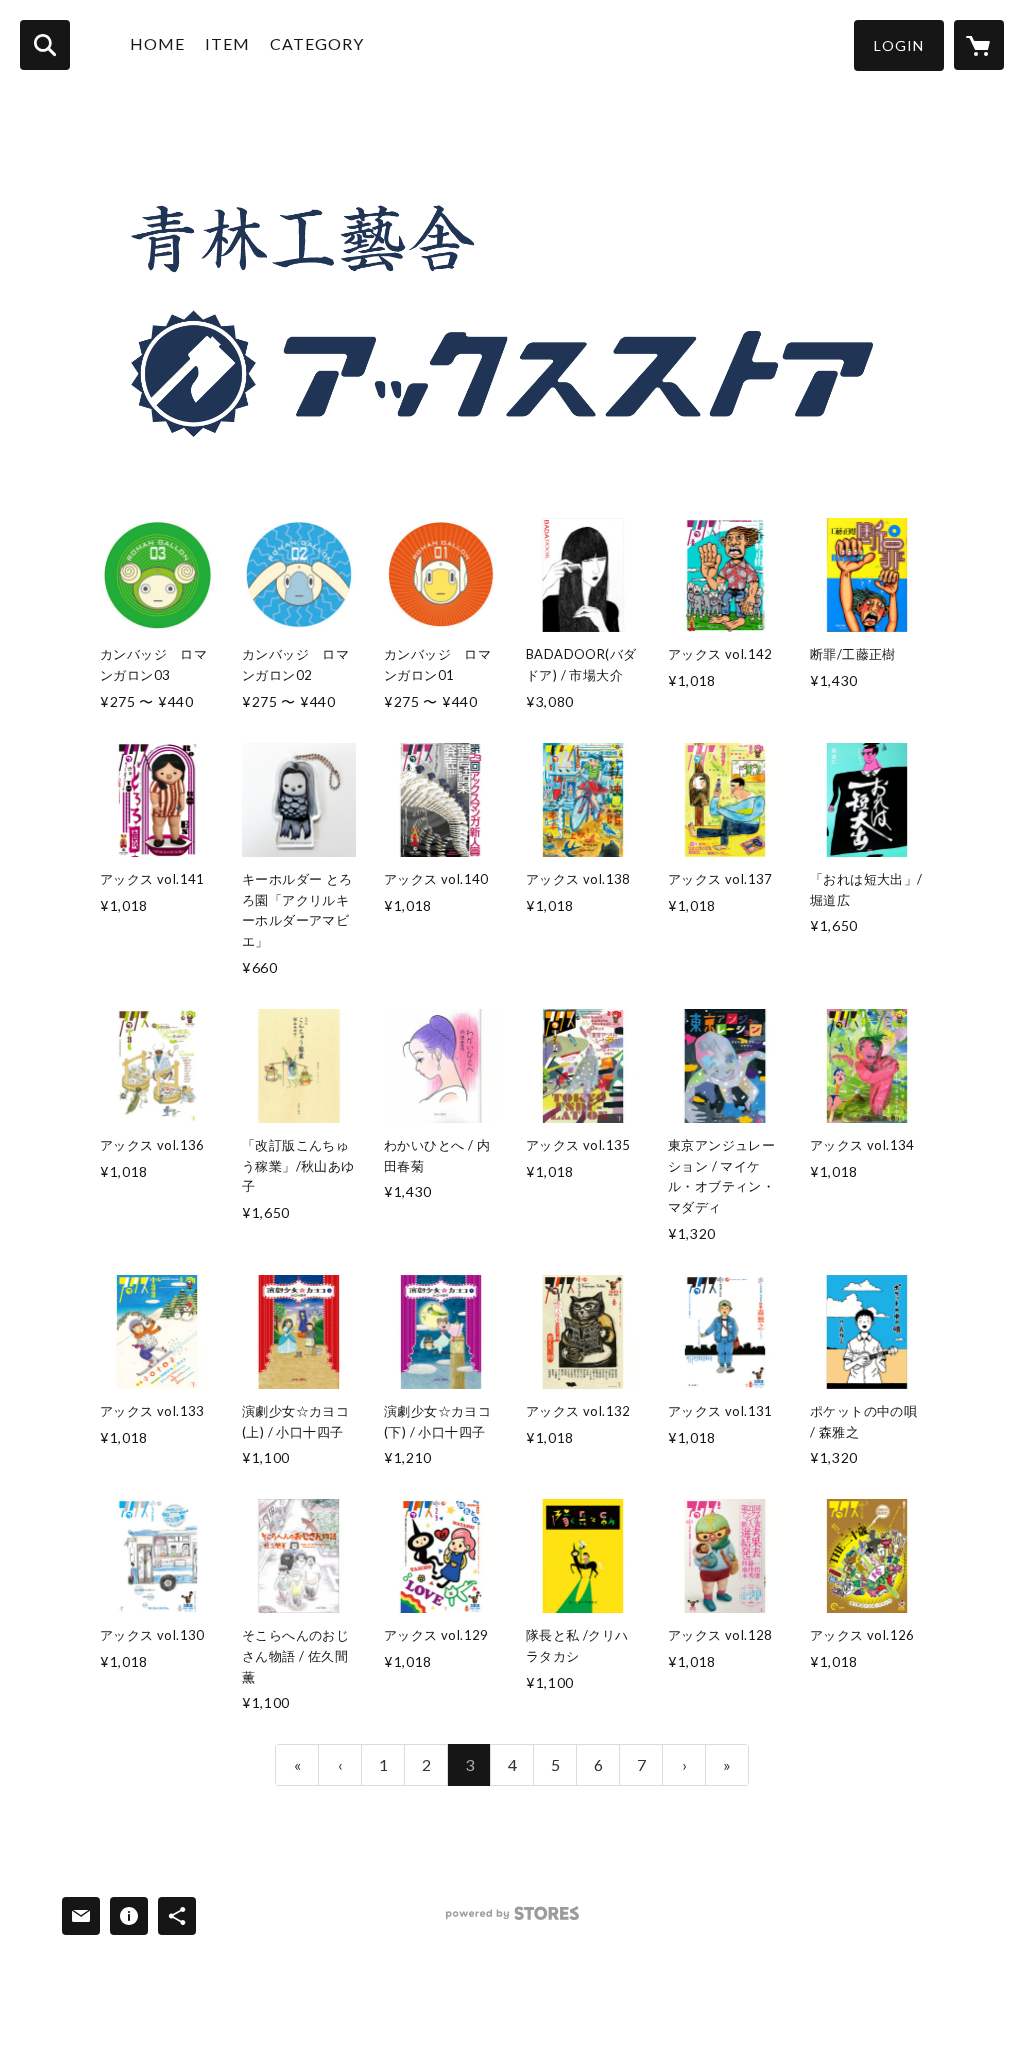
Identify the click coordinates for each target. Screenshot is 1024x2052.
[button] (899, 45)
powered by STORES (512, 1920)
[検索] (45, 45)
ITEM (227, 43)
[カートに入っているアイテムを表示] (979, 45)
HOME (157, 43)
